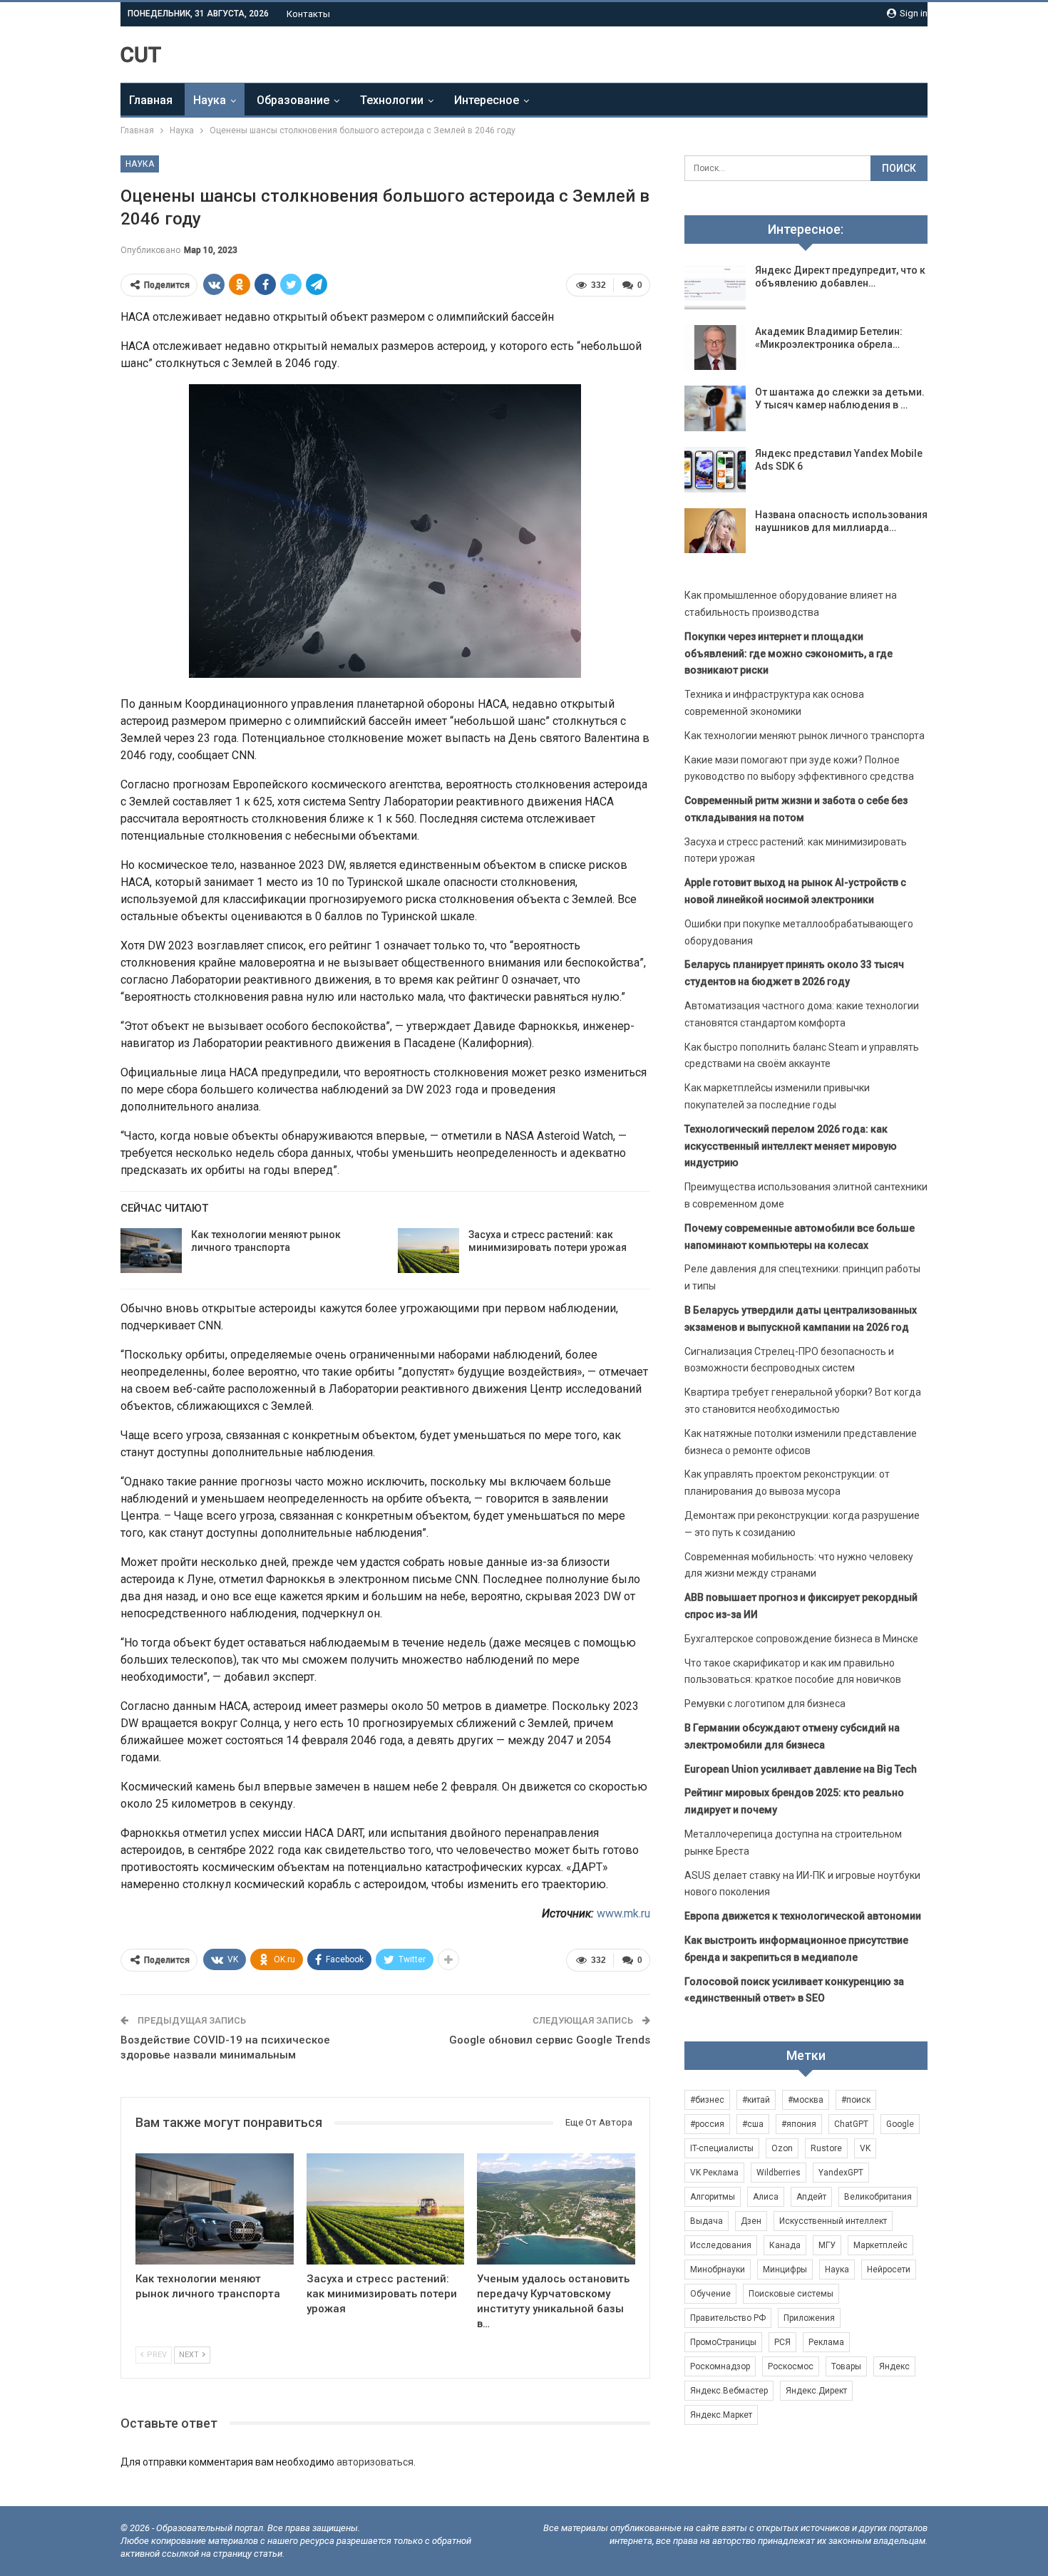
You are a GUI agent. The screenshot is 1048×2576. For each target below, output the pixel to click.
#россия (707, 2124)
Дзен (751, 2221)
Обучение (710, 2294)
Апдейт (811, 2197)
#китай (756, 2100)
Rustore (826, 2148)
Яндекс (894, 2366)
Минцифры (785, 2270)
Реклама (826, 2342)
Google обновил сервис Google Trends (550, 2040)
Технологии (392, 100)
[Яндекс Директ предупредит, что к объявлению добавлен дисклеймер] (715, 287)
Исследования (721, 2245)
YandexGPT (841, 2173)
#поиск (856, 2100)
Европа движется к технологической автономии (803, 1916)
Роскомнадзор (720, 2366)
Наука (210, 100)
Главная (151, 100)
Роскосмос (791, 2366)
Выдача (707, 2221)
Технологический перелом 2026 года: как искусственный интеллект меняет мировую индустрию (791, 1146)
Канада (785, 2245)
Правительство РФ (728, 2318)
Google (900, 2124)
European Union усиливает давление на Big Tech (801, 1769)
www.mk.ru (623, 1913)
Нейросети (889, 2270)
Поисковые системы (791, 2294)
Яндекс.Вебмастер (729, 2391)
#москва (806, 2100)
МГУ (827, 2245)
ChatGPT (851, 2124)
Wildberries (779, 2173)
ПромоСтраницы (723, 2342)
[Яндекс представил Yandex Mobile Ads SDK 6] (715, 470)
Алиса (766, 2197)
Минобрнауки (718, 2270)
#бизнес (707, 2100)
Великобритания (878, 2197)
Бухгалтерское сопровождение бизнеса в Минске (801, 1639)
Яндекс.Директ (816, 2391)
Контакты (308, 14)
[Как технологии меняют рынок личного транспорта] (151, 1251)
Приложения (809, 2318)
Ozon (782, 2148)
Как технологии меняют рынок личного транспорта (805, 736)
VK (865, 2148)
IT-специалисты (722, 2148)
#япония (799, 2124)
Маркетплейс (880, 2245)
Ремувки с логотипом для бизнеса (765, 1704)
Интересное (487, 100)
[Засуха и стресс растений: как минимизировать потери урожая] (428, 1251)
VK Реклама (714, 2173)
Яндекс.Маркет (721, 2415)
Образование (293, 100)
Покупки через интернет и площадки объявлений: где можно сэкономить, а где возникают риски (788, 654)
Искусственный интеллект (833, 2221)
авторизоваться (375, 2462)
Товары (846, 2366)
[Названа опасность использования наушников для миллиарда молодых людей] (715, 531)
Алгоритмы (713, 2197)
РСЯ (782, 2342)
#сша (753, 2124)
